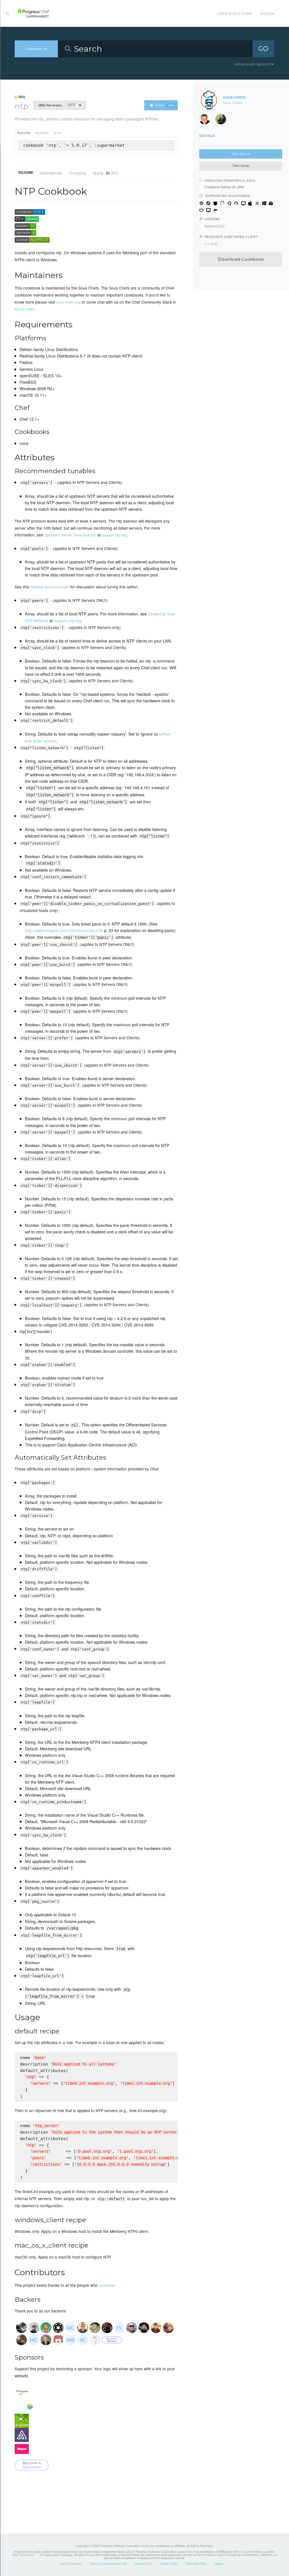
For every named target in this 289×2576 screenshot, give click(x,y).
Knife (57, 133)
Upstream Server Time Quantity (70, 535)
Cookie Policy (168, 2564)
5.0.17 (57, 105)
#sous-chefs (25, 309)
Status (219, 2564)
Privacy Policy (143, 2564)
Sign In (267, 14)
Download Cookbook (241, 259)
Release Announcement (50, 587)
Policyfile (24, 133)
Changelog (77, 173)
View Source (241, 154)
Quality (105, 173)
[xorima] (223, 120)
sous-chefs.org (68, 302)
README (26, 172)
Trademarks (26, 2555)
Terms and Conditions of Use (108, 2564)
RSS (21, 97)
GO (263, 49)
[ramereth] (207, 120)
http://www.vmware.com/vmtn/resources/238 (64, 930)
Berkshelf (42, 133)
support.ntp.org (114, 535)
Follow (164, 105)
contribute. (107, 2285)
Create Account (235, 14)
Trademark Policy (196, 2564)
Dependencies (51, 173)
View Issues (241, 166)
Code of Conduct (71, 2564)
